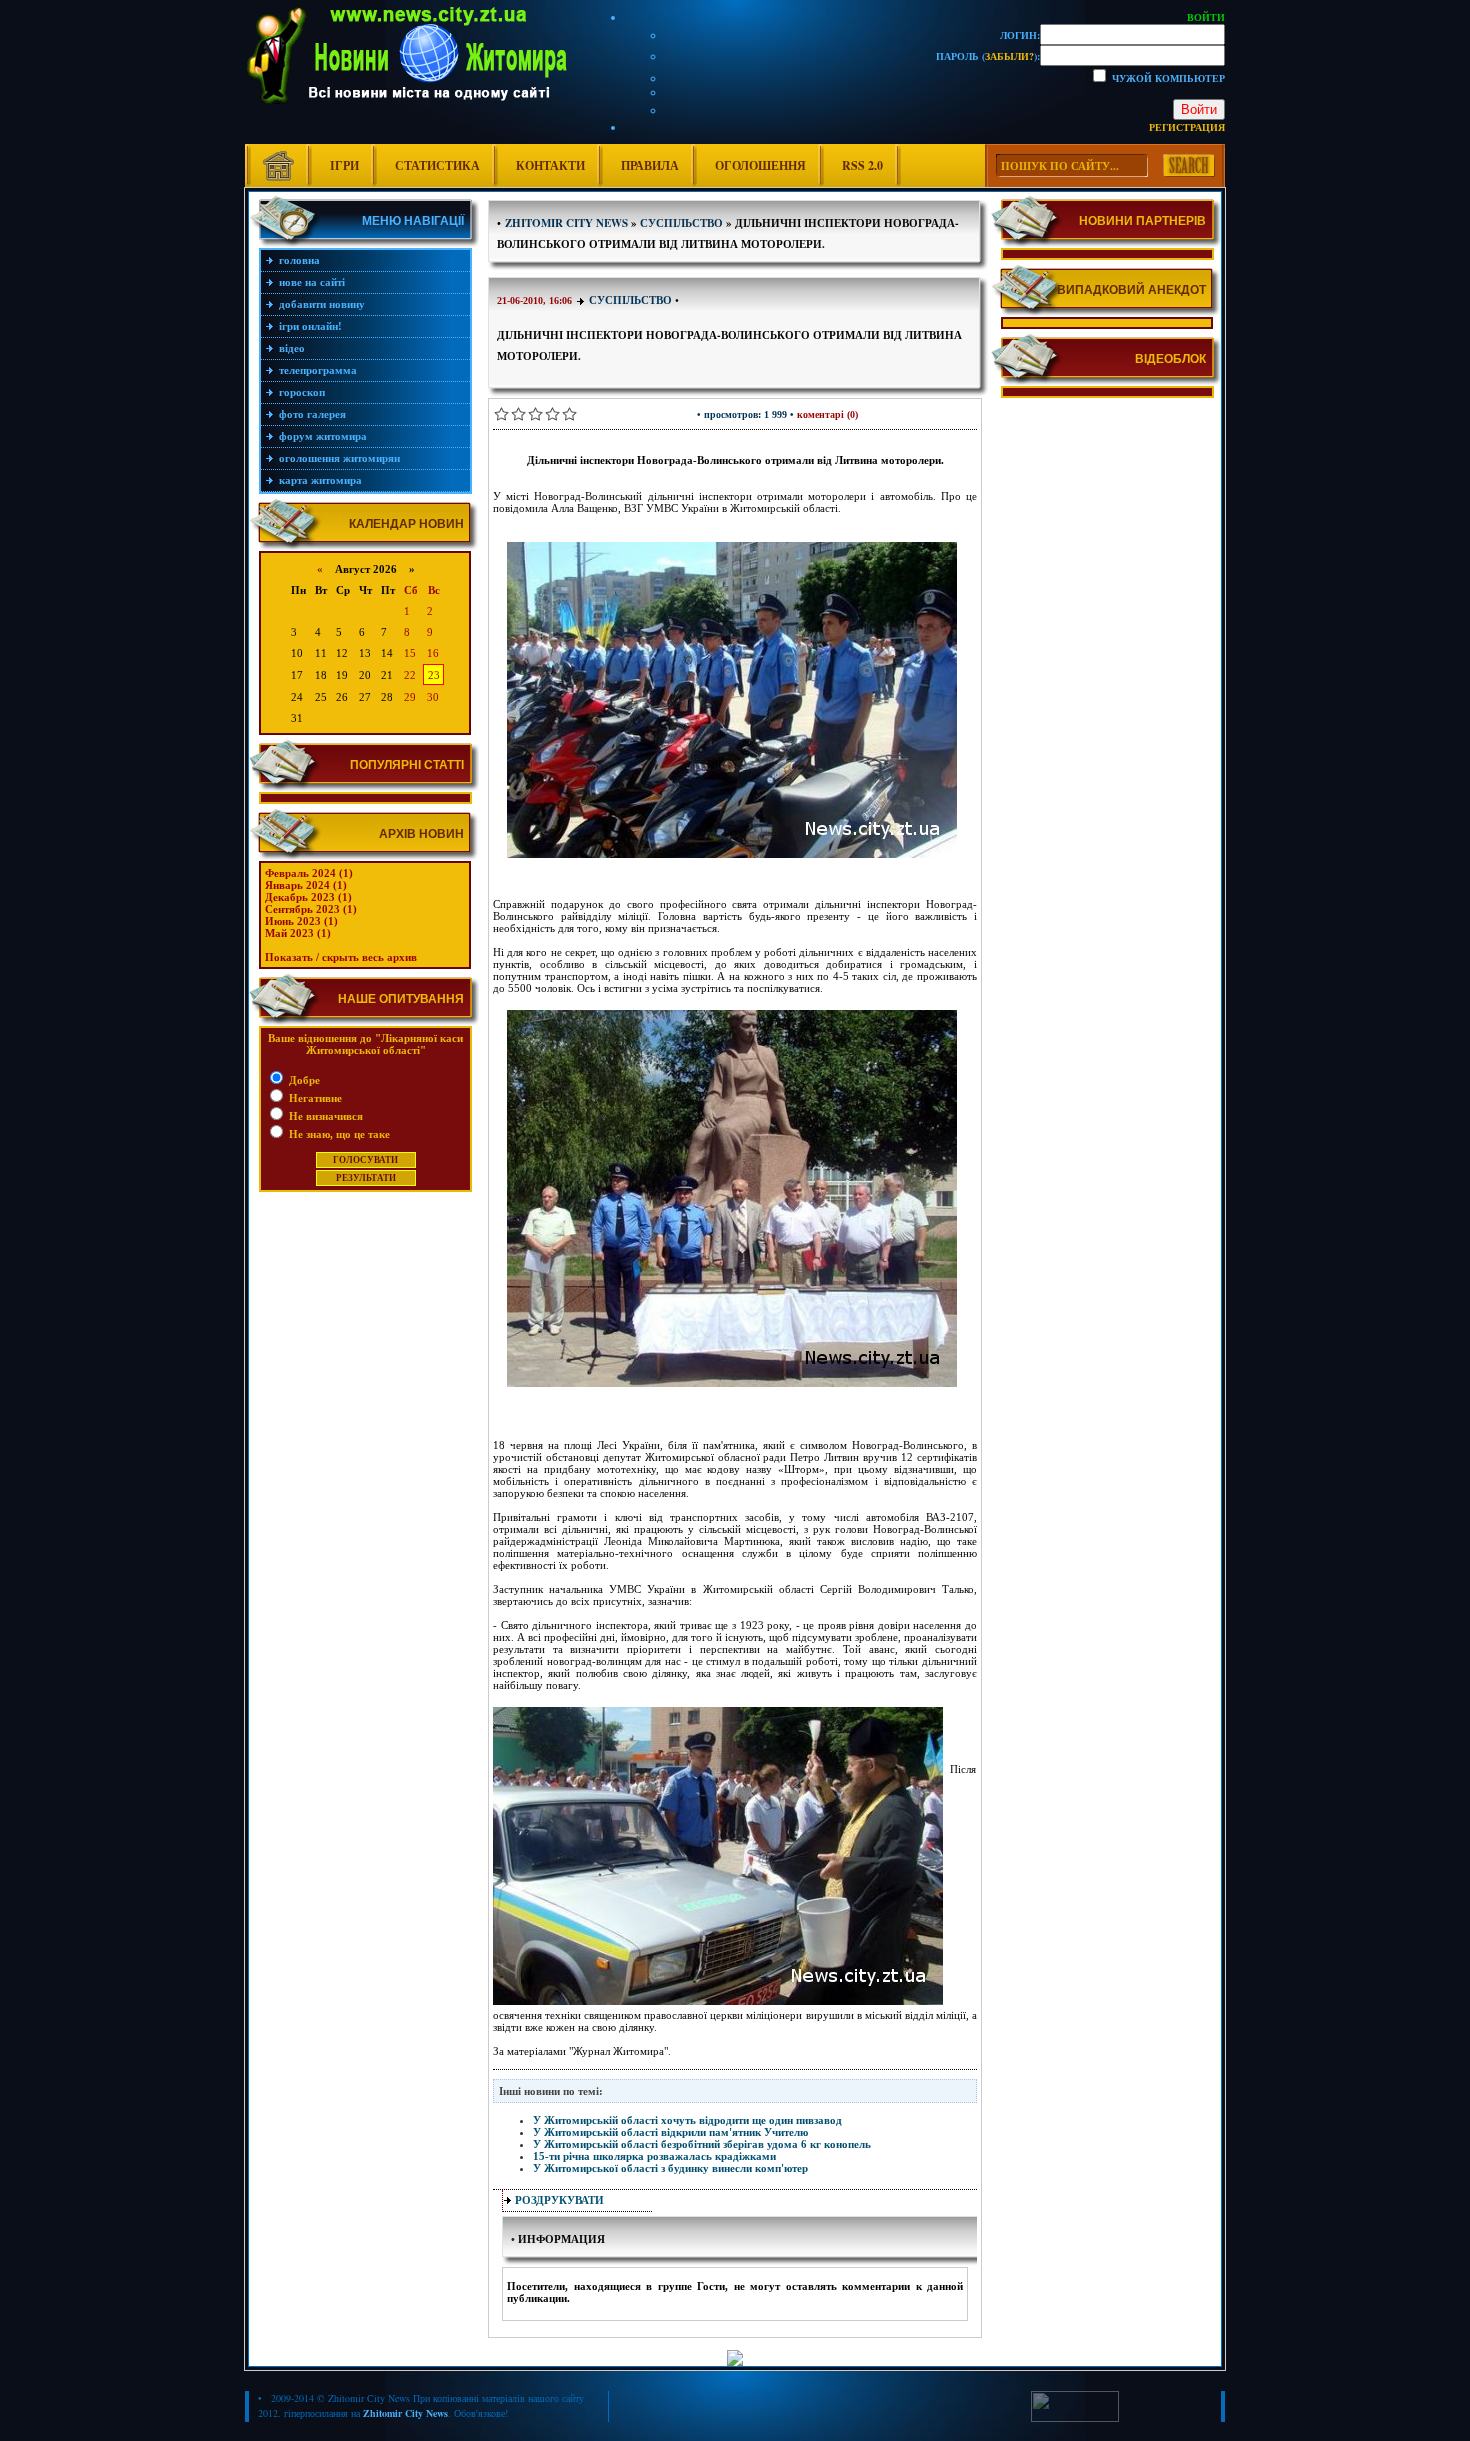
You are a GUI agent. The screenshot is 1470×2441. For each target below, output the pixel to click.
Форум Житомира (323, 436)
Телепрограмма (318, 370)
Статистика (437, 165)
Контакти (550, 165)
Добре (303, 1080)
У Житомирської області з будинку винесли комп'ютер (670, 2168)
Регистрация (1187, 127)
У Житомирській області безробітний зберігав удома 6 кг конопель (702, 2144)
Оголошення (760, 165)
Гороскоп (302, 392)
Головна (299, 260)
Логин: (1020, 35)
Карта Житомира (320, 480)
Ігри (344, 165)
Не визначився (324, 1116)
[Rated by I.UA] (1075, 2418)
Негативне (314, 1098)
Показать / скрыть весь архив (341, 957)
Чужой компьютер (1167, 78)
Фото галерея (312, 414)
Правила (650, 165)
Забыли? (1009, 56)
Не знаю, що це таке (338, 1134)
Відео (292, 348)
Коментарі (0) (827, 414)
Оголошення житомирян (339, 458)
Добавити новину (322, 304)
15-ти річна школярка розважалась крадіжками (654, 2156)
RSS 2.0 (862, 165)
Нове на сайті (312, 282)
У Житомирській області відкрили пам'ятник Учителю (670, 2132)
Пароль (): (988, 56)
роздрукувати (559, 2200)
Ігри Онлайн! (310, 326)
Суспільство (630, 300)
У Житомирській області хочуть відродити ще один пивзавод (687, 2120)
